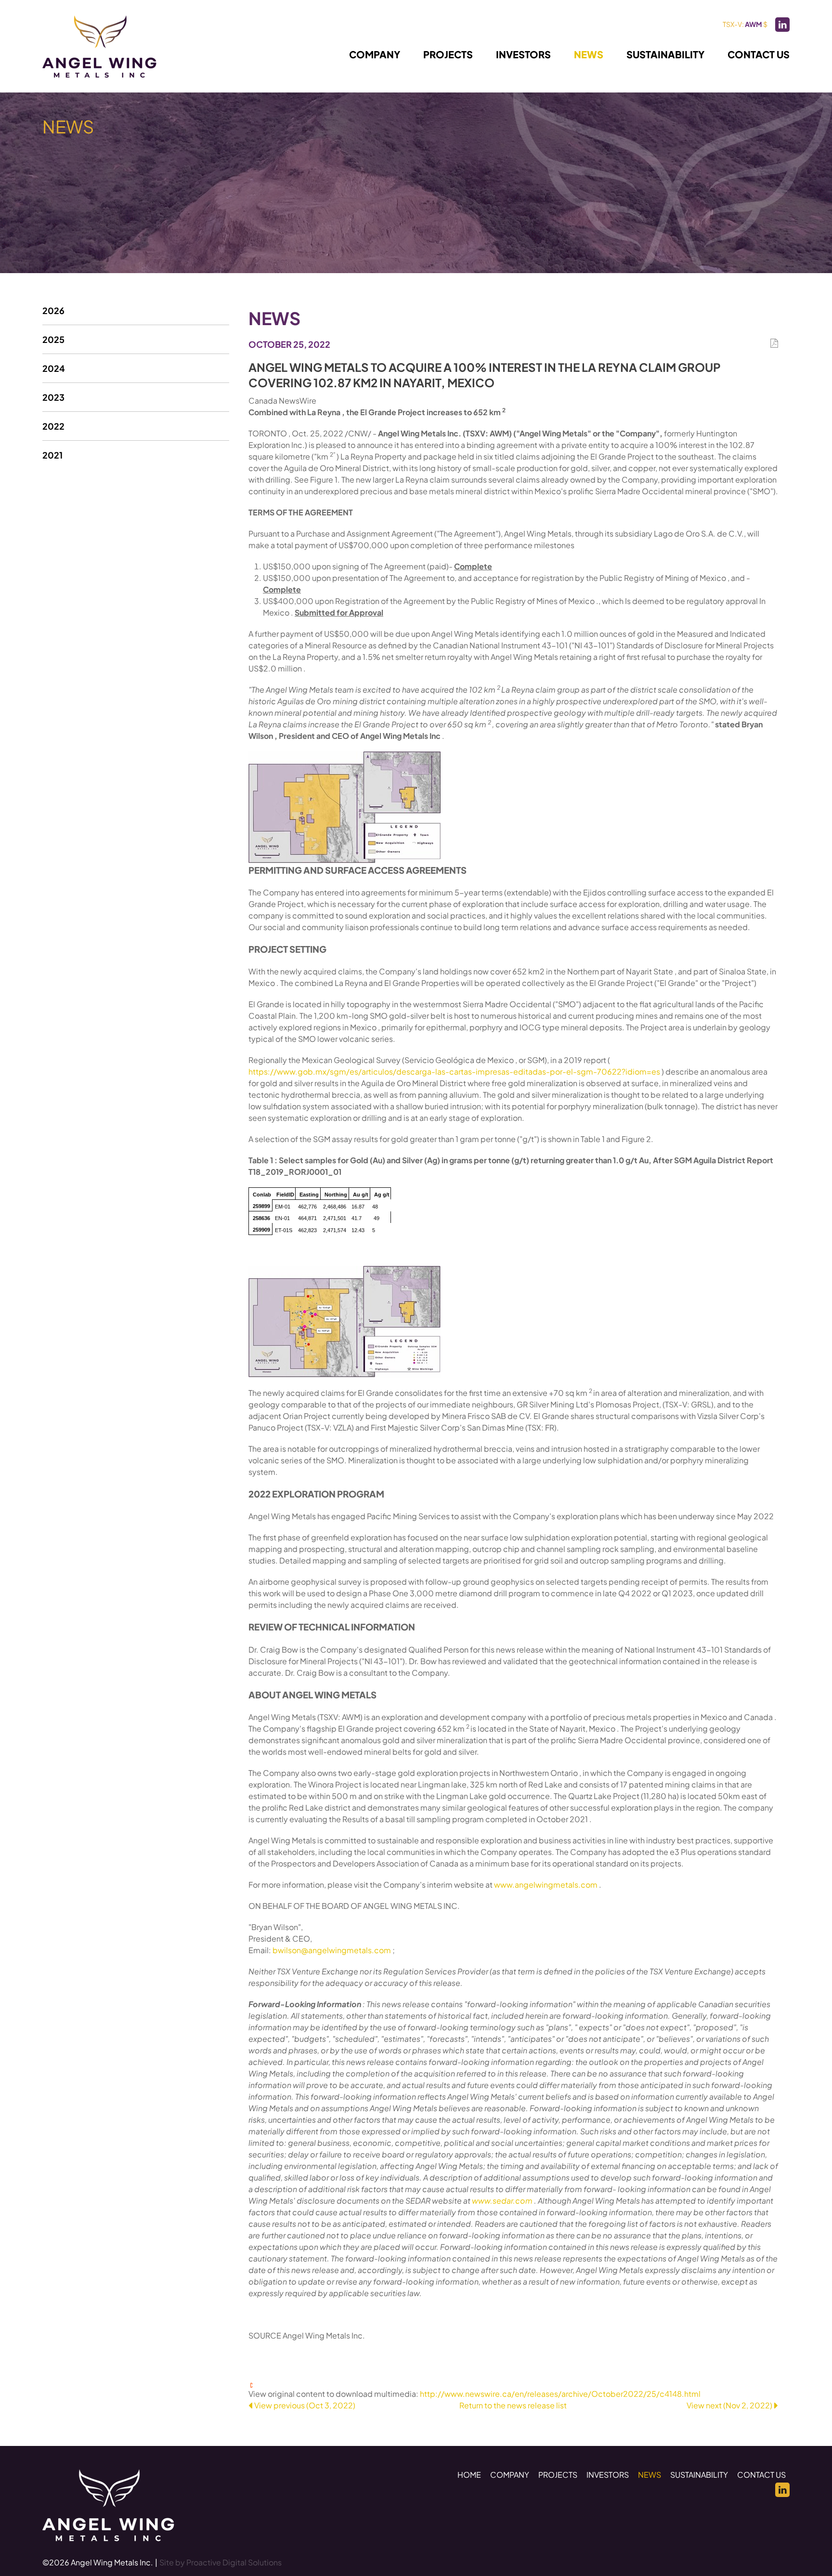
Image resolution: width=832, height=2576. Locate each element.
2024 (54, 368)
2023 (53, 397)
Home (469, 2475)
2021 (52, 455)
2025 (53, 339)
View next (729, 2405)
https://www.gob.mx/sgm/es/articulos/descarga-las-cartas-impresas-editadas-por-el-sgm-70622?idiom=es (455, 1071)
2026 (53, 310)
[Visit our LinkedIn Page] (782, 25)
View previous (305, 2405)
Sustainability (665, 54)
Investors (523, 54)
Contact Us (759, 54)
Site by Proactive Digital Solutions (221, 2562)
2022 (53, 426)
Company (375, 54)
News (589, 54)
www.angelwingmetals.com (546, 1885)
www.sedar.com (503, 2201)
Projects (448, 54)
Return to (513, 2405)
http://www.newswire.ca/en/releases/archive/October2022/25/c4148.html (560, 2394)
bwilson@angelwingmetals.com (332, 1950)
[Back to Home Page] (108, 2505)
